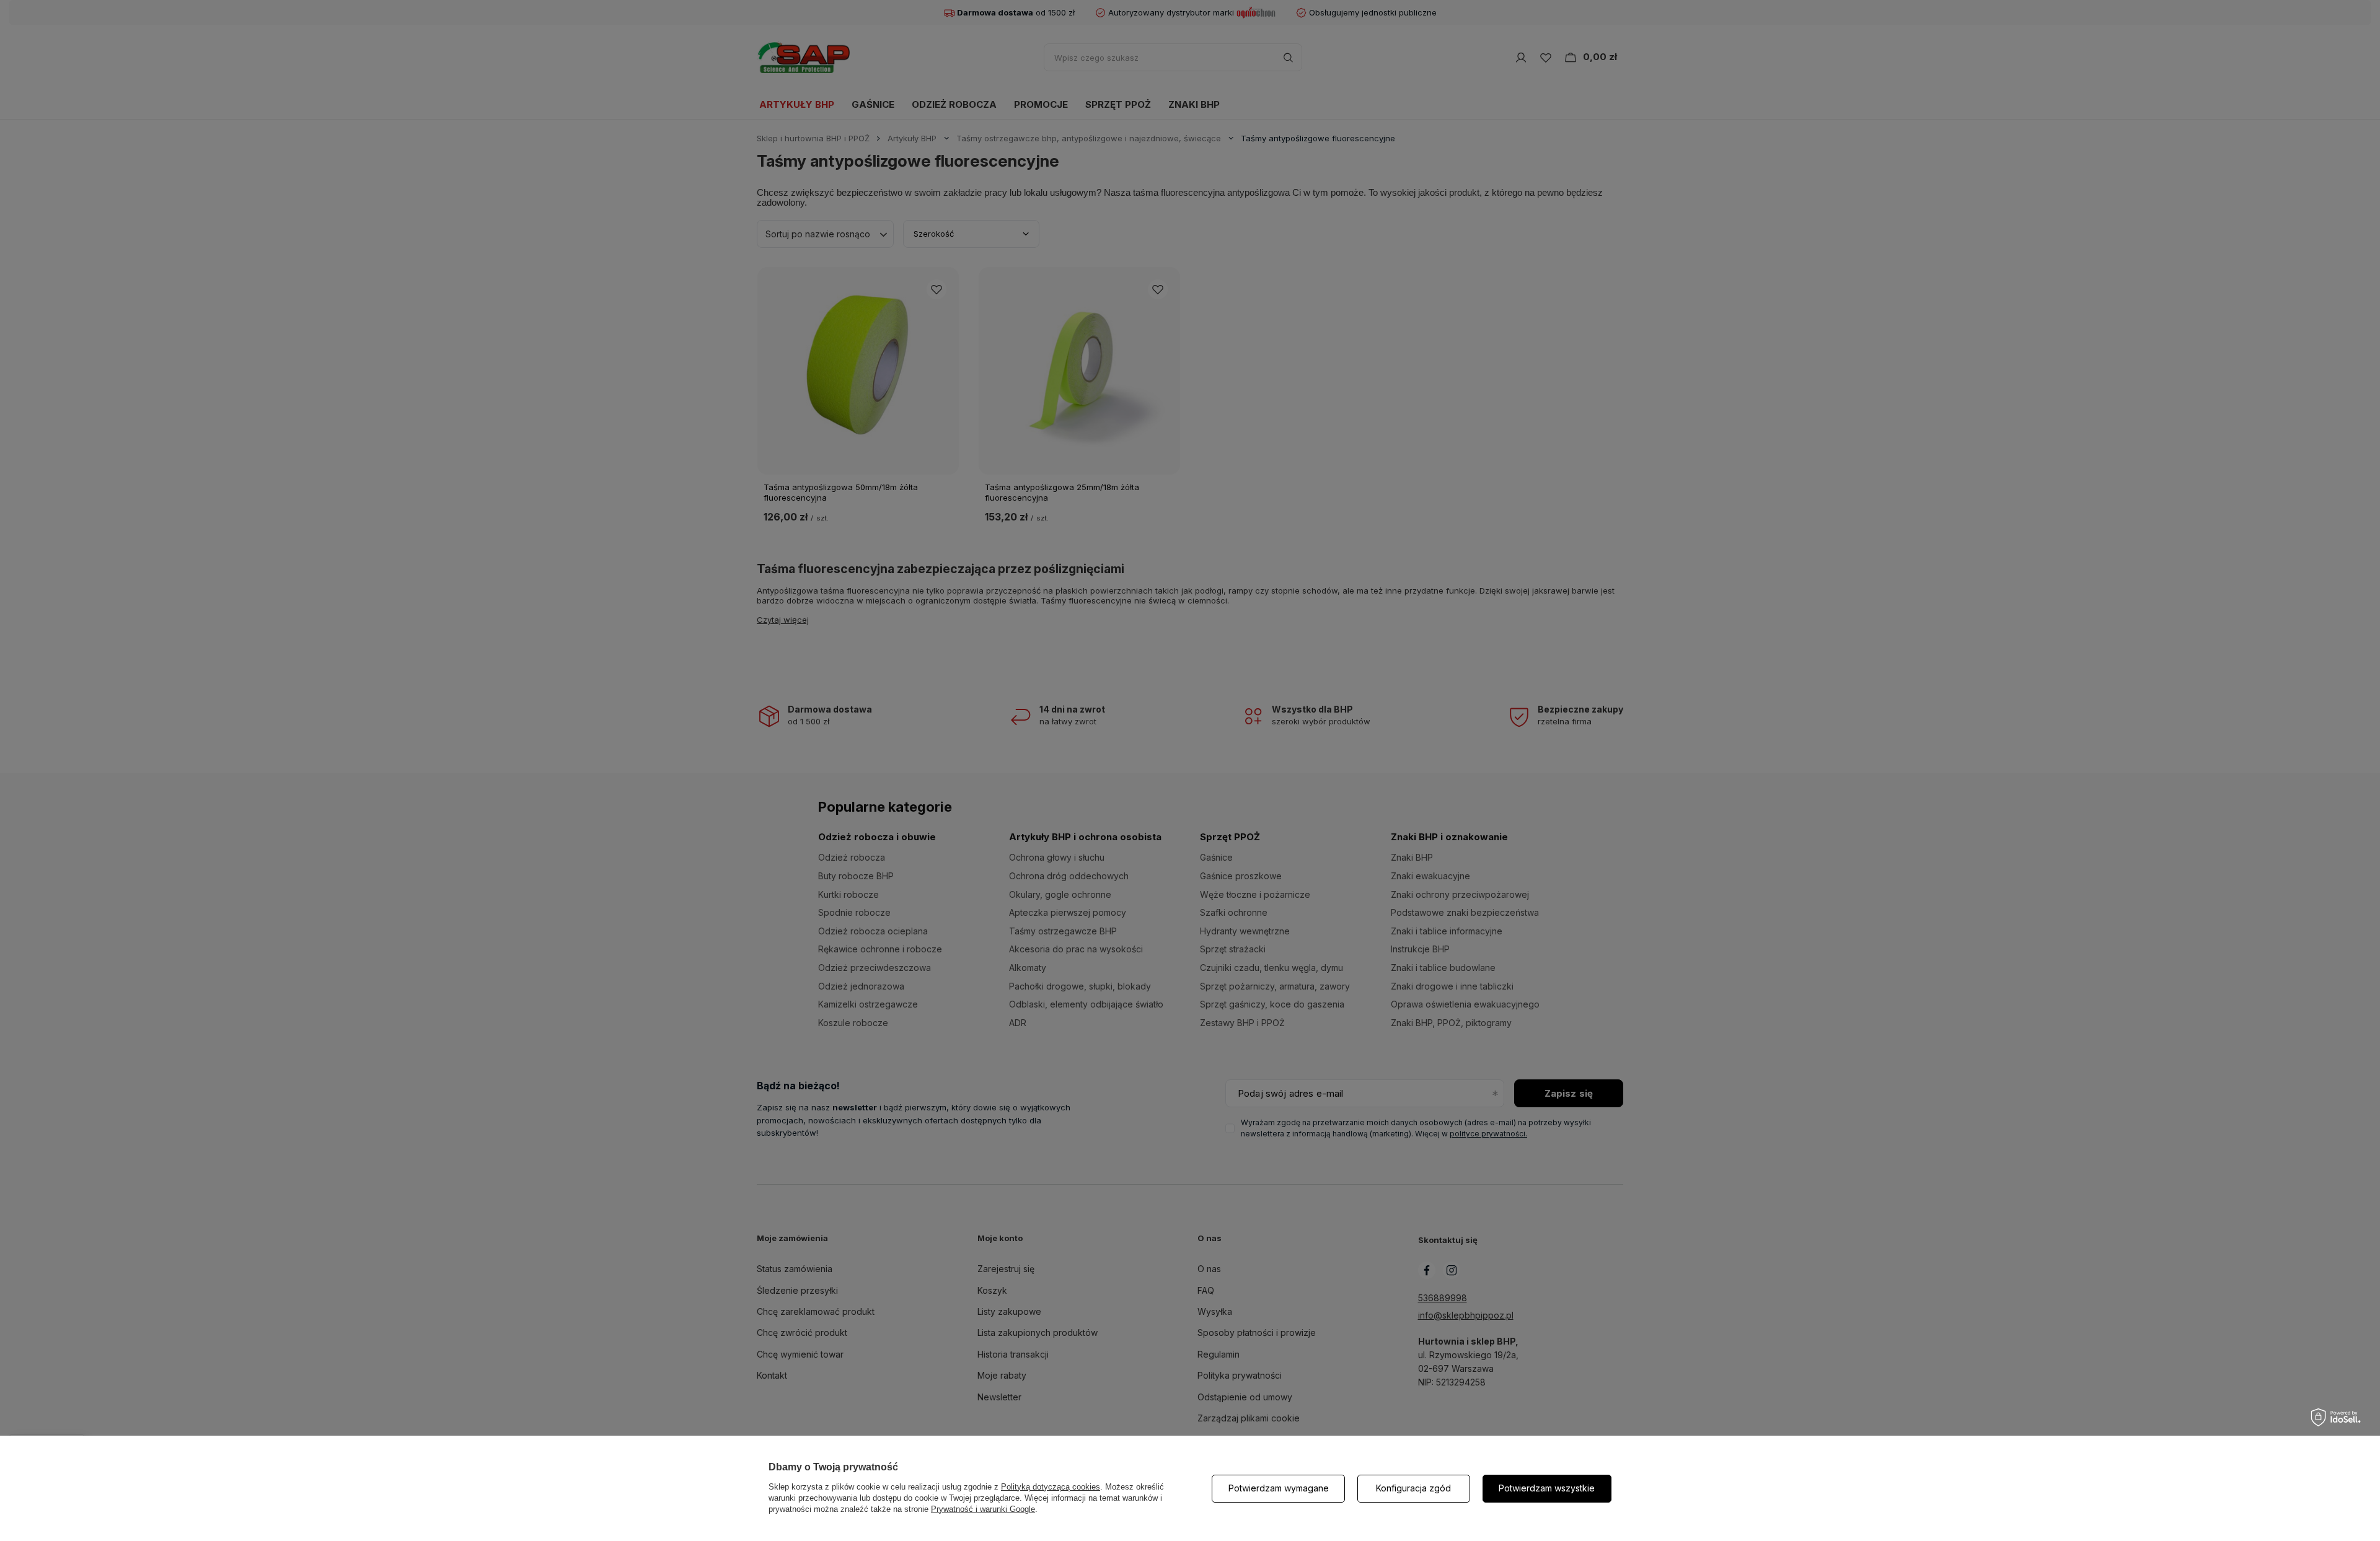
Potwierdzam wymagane (1279, 1488)
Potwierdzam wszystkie (1547, 1488)
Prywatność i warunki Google (983, 1509)
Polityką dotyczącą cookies (1051, 1487)
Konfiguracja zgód (1413, 1488)
